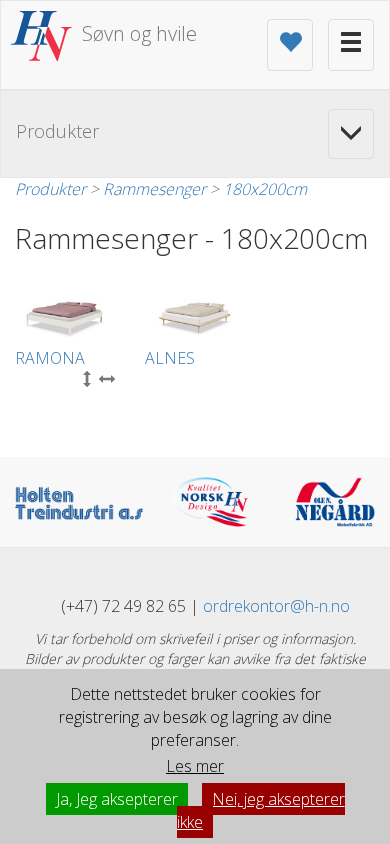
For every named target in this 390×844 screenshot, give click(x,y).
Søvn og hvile (139, 33)
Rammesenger (154, 189)
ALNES (170, 358)
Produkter (50, 189)
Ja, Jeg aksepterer (117, 799)
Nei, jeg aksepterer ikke (261, 810)
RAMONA (50, 358)
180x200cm (265, 189)
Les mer (195, 766)
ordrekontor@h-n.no (276, 606)
